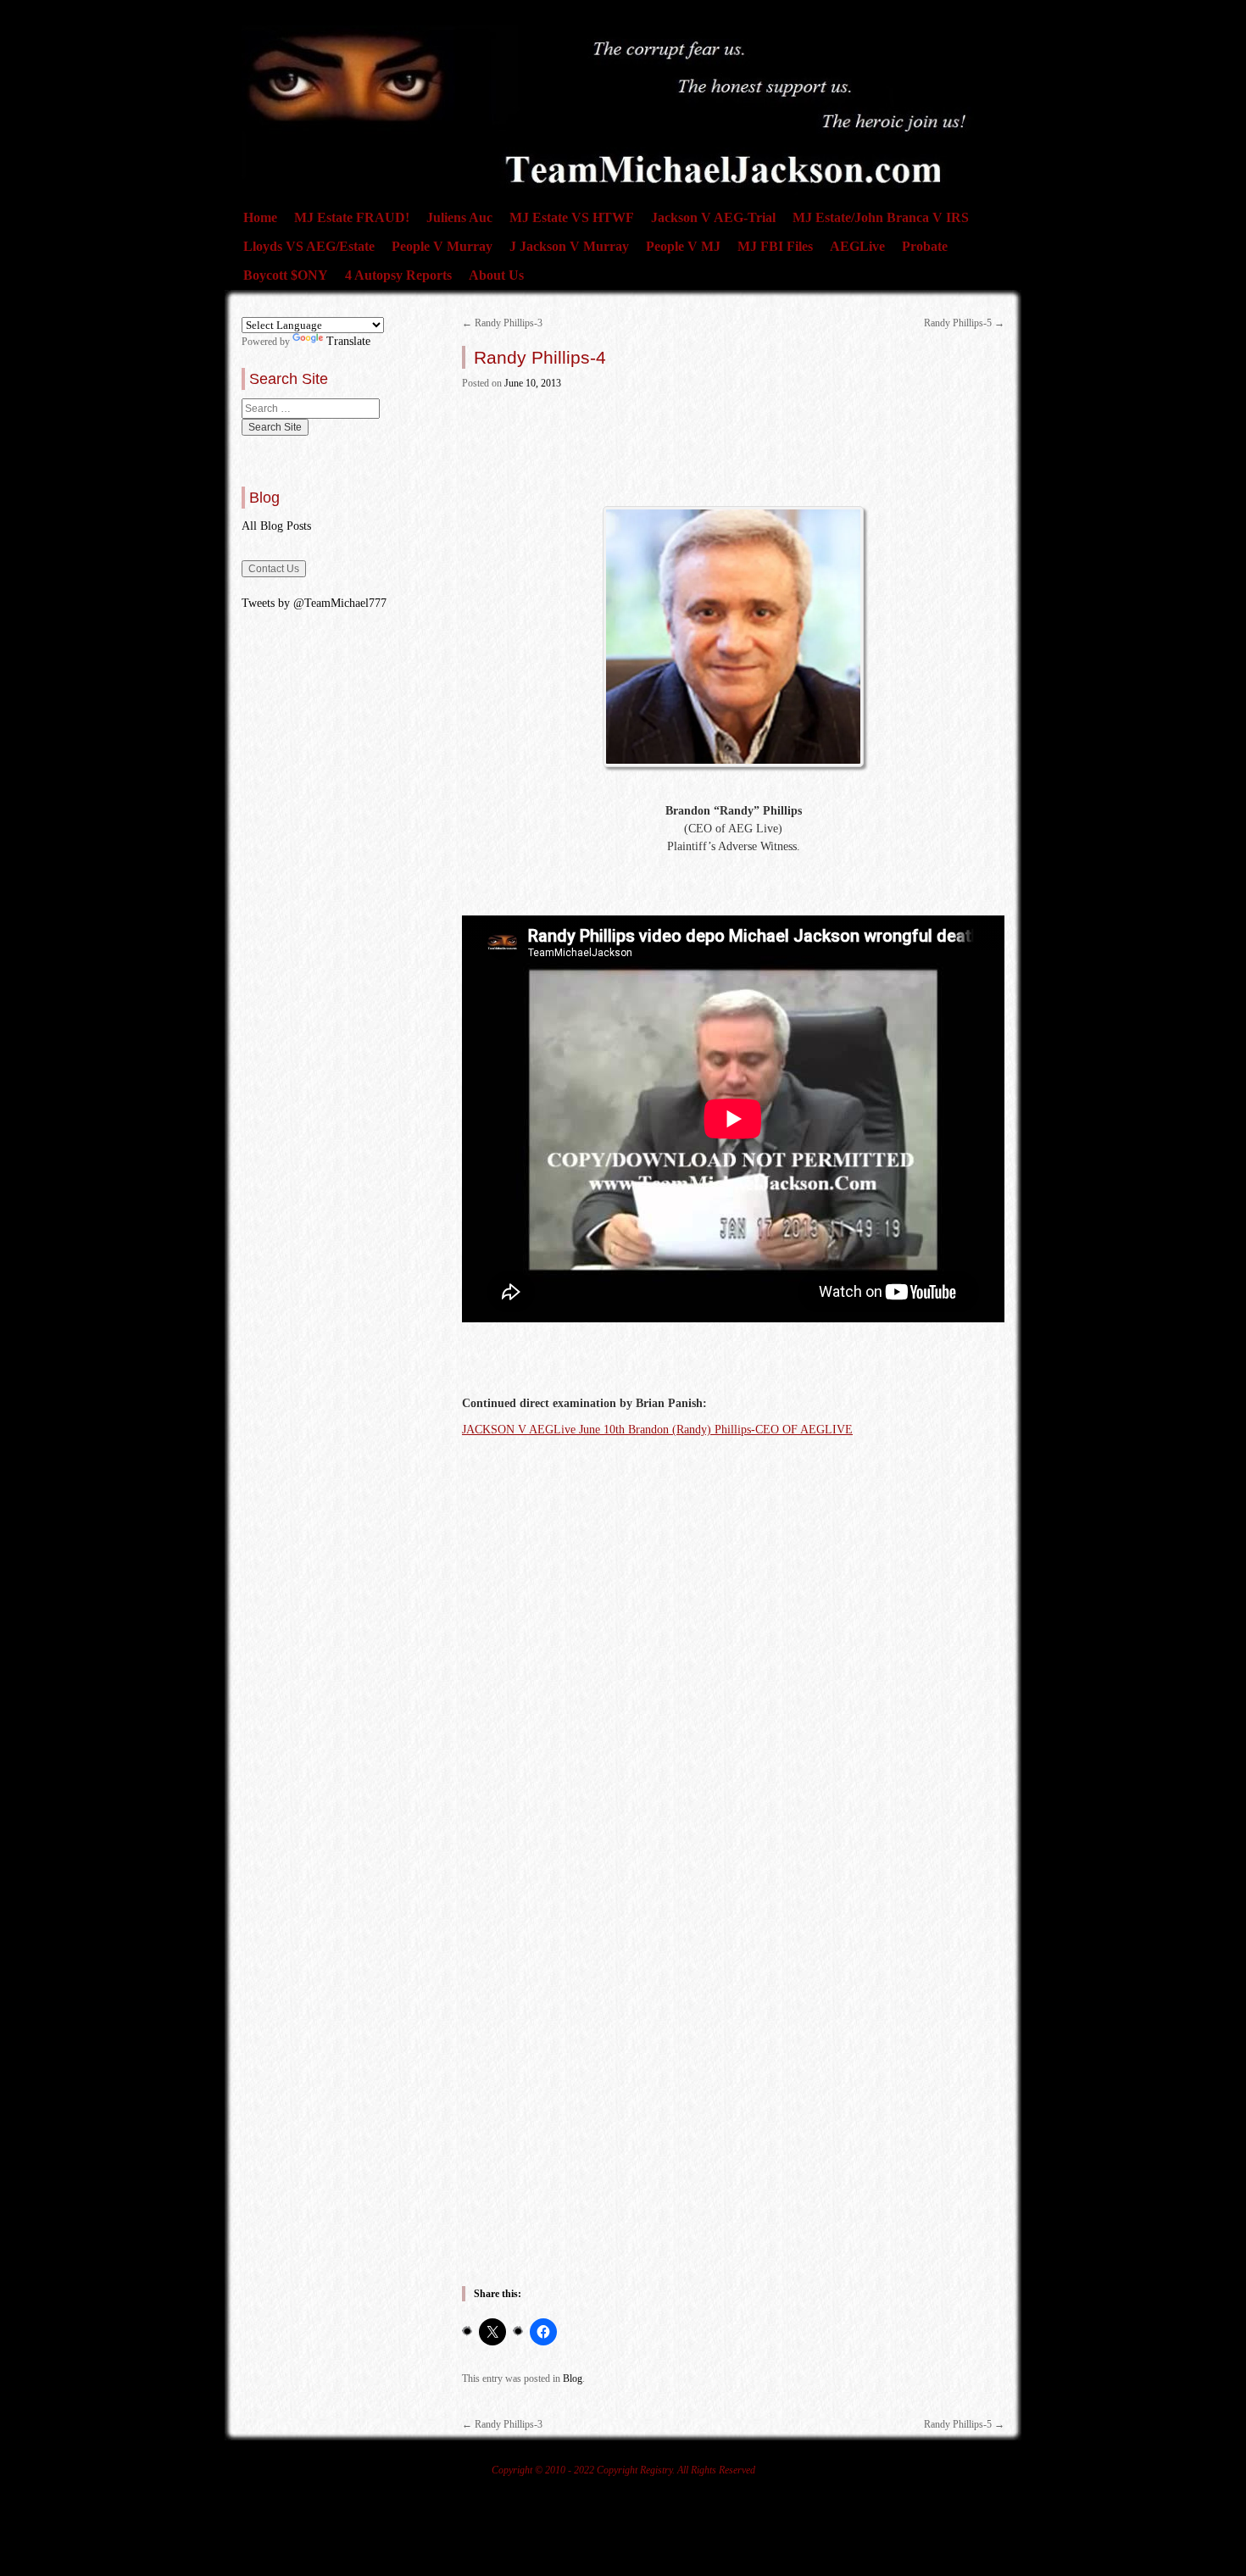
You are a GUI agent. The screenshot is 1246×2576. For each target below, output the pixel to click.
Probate (925, 246)
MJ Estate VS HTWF (572, 217)
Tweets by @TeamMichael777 (314, 603)
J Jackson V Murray (569, 246)
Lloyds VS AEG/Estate (309, 246)
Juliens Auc (459, 217)
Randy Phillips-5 (964, 323)
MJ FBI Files (775, 246)
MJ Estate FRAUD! (352, 217)
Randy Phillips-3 (502, 323)
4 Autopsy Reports (398, 275)
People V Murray (442, 246)
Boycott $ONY (286, 275)
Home (260, 217)
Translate (348, 341)
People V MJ (683, 246)
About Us (496, 275)
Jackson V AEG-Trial (713, 217)
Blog (573, 2378)
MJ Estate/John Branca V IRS (881, 217)
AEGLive (857, 246)
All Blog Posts (276, 526)
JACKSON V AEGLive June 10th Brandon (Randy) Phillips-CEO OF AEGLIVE (657, 1430)
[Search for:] (311, 409)
